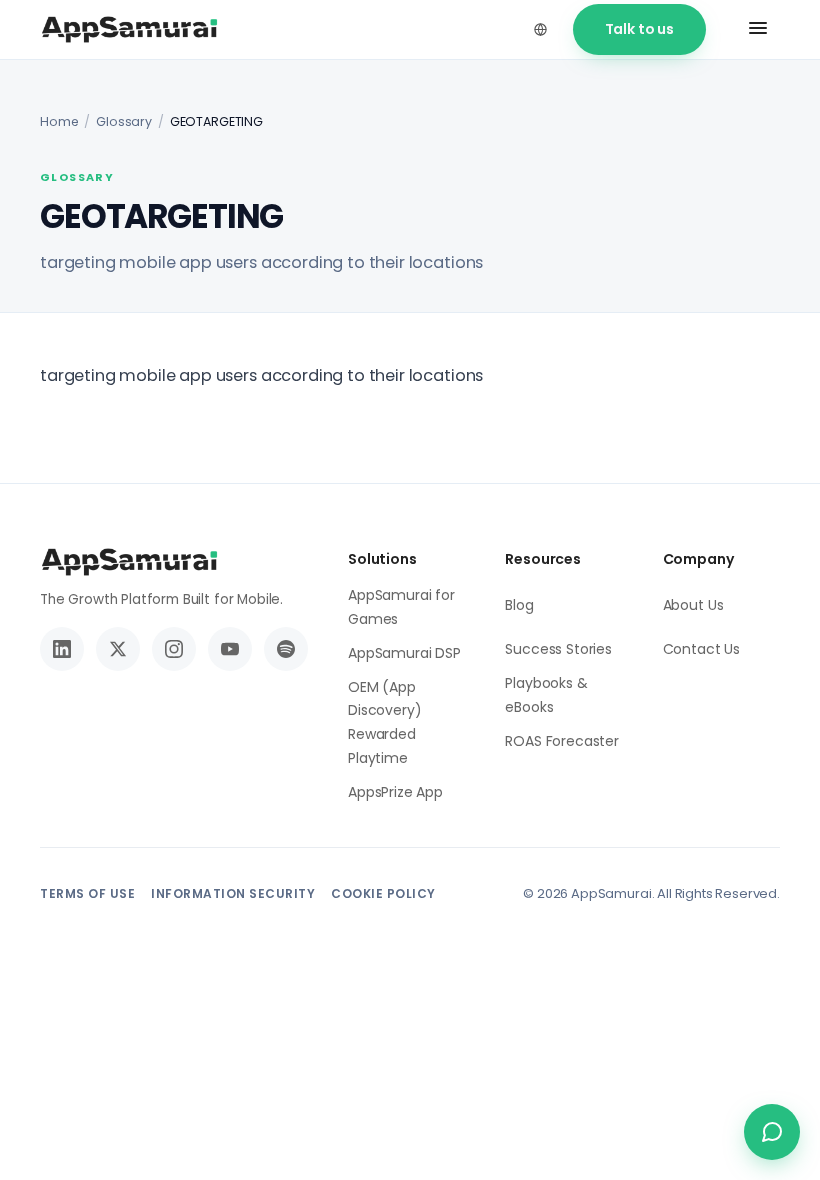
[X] (118, 649)
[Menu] (758, 30)
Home (59, 121)
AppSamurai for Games (401, 607)
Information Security (233, 893)
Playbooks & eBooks (546, 695)
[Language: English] (541, 29)
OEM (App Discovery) (384, 699)
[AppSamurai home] (129, 30)
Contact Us (701, 649)
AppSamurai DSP (404, 653)
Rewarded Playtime (382, 746)
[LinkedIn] (62, 649)
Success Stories (558, 649)
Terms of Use (87, 893)
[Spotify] (286, 649)
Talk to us (639, 29)
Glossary (124, 121)
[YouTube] (230, 649)
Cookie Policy (383, 893)
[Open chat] (772, 1132)
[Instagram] (174, 649)
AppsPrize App (395, 792)
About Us (693, 605)
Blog (519, 605)
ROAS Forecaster (562, 741)
